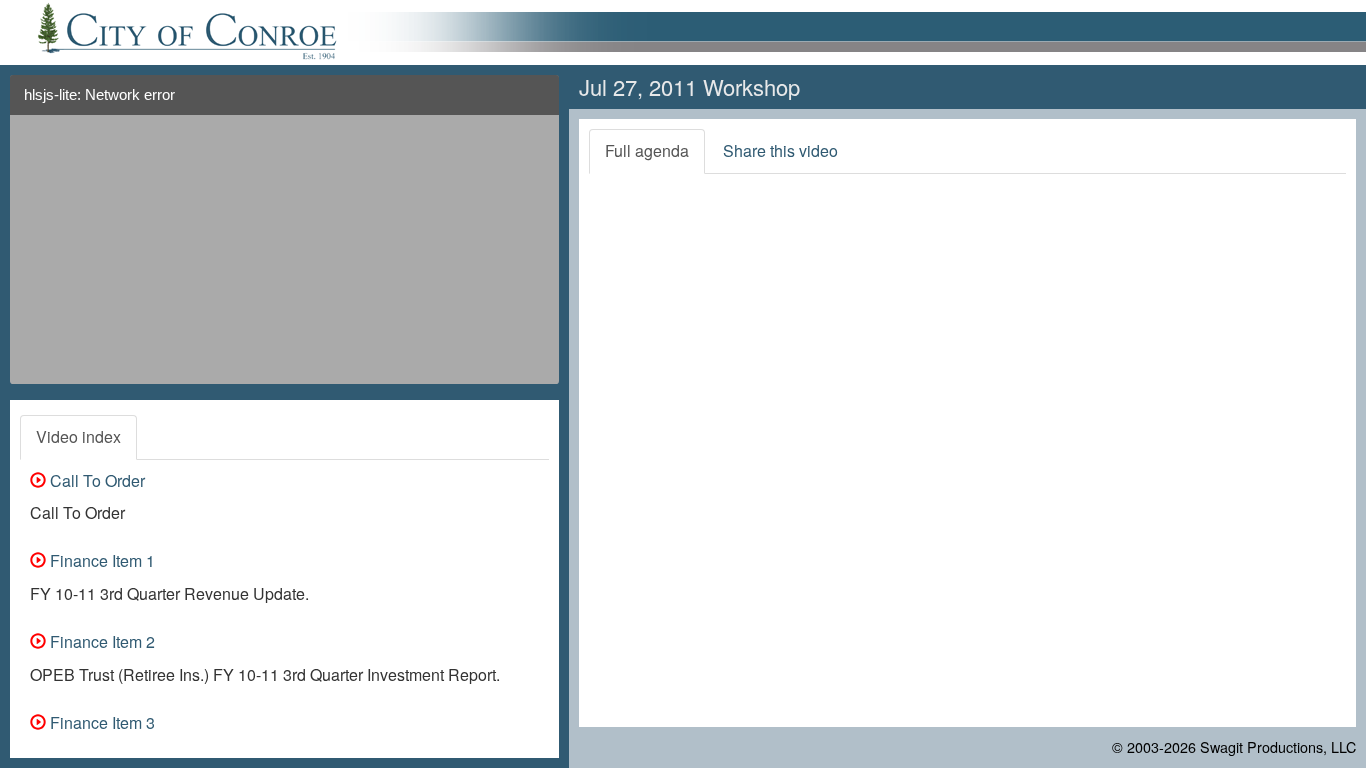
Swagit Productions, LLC (1278, 746)
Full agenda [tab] (647, 150)
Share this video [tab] (780, 150)
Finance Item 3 (100, 722)
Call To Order (95, 480)
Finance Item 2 (100, 641)
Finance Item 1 (100, 560)
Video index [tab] (78, 436)
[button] (537, 102)
